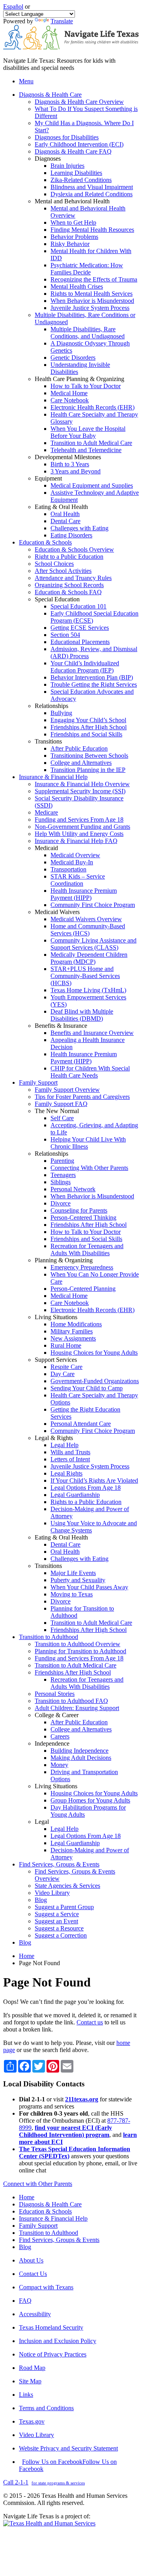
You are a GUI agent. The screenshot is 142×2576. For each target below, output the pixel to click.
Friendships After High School (89, 727)
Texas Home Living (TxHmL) (88, 990)
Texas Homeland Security (51, 2327)
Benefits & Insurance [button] (61, 1026)
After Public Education (79, 748)
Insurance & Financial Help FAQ (76, 841)
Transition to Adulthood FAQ (71, 1701)
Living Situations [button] (56, 1317)
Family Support (38, 2226)
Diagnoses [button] (48, 159)
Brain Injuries (67, 166)
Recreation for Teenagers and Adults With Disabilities (87, 1250)
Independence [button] (52, 1743)
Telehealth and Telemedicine (86, 450)
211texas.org (82, 2099)
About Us (31, 2260)
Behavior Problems (74, 237)
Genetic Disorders (73, 358)
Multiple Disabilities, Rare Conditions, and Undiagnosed (88, 333)
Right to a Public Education (69, 557)
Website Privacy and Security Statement (68, 2448)
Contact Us (33, 2274)
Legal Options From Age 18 (86, 1488)
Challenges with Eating (79, 528)
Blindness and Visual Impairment (92, 187)
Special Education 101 (78, 606)
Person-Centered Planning (83, 1289)
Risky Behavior (70, 244)
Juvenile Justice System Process (90, 308)
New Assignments (73, 1338)
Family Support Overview (67, 1090)
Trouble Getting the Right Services (94, 684)
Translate (62, 21)
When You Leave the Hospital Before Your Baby (88, 432)
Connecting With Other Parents (89, 1168)
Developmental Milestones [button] (68, 457)
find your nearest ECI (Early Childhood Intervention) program (65, 2131)
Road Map (32, 2368)
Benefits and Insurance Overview (92, 1033)
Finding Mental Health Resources (92, 230)
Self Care (62, 1118)
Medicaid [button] (46, 848)
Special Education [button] (57, 599)
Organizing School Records (69, 585)
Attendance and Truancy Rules (73, 578)
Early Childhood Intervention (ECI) (79, 144)
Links (26, 2395)
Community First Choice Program (93, 905)
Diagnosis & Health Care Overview (79, 102)
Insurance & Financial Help (53, 2218)
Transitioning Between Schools (89, 756)
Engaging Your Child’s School (88, 720)
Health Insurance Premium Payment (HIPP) (84, 894)
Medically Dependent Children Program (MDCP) (89, 958)
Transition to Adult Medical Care (91, 443)
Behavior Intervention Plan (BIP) (92, 677)
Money (59, 1765)
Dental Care (65, 521)
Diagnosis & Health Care (50, 2204)
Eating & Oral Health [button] (61, 507)
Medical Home (69, 393)
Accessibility (35, 2314)
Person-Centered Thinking (83, 1218)
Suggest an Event (56, 1921)
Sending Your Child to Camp (87, 1388)
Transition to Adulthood (49, 2233)
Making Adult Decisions (81, 1758)
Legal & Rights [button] (54, 1438)
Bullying (61, 713)
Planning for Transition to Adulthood (80, 1651)
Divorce (61, 1203)
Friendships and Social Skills (86, 734)
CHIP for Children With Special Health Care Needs (90, 1072)
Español (13, 7)
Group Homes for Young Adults (90, 1800)
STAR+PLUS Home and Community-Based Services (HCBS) (85, 976)
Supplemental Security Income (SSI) (80, 791)
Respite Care (66, 1367)
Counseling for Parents (79, 1210)
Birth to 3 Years (70, 464)
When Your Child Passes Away (89, 1587)
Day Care (63, 1374)
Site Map (30, 2381)
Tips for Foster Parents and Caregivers (82, 1097)
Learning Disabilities (76, 173)
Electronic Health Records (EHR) (92, 407)
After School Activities (63, 571)
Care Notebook (70, 400)
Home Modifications (76, 1324)
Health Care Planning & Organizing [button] (79, 379)
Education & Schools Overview (74, 549)
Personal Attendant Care (81, 1424)
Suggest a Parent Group (64, 1907)
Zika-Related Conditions (81, 180)
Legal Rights (66, 1473)
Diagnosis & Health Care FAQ (73, 151)
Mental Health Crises (77, 286)
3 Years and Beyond (76, 471)
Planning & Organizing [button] (64, 1260)
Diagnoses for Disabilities (67, 137)
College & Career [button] (57, 1715)
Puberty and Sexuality (78, 1580)
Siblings (61, 1182)
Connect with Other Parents (38, 2184)
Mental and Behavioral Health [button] (72, 201)
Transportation (68, 869)
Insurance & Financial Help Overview (82, 784)
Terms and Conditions (46, 2408)
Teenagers (63, 1175)
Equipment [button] (48, 478)
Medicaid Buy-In (72, 862)
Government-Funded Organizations (95, 1381)
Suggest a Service (57, 1914)
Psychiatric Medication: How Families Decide (87, 269)
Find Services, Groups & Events (59, 2240)
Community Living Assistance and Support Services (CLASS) (93, 944)
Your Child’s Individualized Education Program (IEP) (85, 667)
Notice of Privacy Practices (53, 2354)
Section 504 (65, 635)
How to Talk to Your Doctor (86, 386)
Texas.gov (32, 2421)
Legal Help (64, 1445)
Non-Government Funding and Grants (82, 827)
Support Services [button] (56, 1360)
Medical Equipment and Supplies (92, 485)
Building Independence (79, 1751)
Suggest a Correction (61, 1935)
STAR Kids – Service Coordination (78, 880)
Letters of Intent (70, 1459)
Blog (41, 1900)
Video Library (52, 1893)
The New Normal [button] (57, 1111)
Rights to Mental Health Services (92, 294)
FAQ (25, 2301)
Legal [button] (42, 1822)
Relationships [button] (51, 706)
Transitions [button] (48, 741)
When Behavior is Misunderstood (92, 301)
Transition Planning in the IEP (88, 770)
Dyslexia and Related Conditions (92, 194)
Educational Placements (80, 642)
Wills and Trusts (70, 1452)
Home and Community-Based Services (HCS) (88, 930)
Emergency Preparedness (82, 1267)
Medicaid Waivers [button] (57, 912)
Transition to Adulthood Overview (78, 1644)
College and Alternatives (81, 763)
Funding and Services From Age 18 (79, 820)
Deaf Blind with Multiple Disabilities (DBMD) (82, 1015)
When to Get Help (73, 222)
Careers (60, 1736)
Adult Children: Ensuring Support (77, 1708)
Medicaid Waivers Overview (86, 919)
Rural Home (66, 1345)
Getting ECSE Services (80, 628)
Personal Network (73, 1189)
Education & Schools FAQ (68, 592)
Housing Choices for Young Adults (94, 1353)
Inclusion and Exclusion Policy (58, 2341)
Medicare (46, 812)
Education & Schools (45, 2211)
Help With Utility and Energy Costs (79, 834)
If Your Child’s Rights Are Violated (94, 1480)
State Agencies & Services (67, 1886)
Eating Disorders (71, 535)
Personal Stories (55, 1694)
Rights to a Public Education (86, 1502)
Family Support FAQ (61, 1104)
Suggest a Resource (59, 1928)
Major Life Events (73, 1573)
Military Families (72, 1331)
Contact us (90, 2022)
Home (27, 1956)
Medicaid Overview (75, 855)
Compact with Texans (46, 2287)
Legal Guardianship (75, 1495)
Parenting (62, 1161)
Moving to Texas (72, 1594)
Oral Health (65, 514)
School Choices (54, 564)
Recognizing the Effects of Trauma (94, 279)
